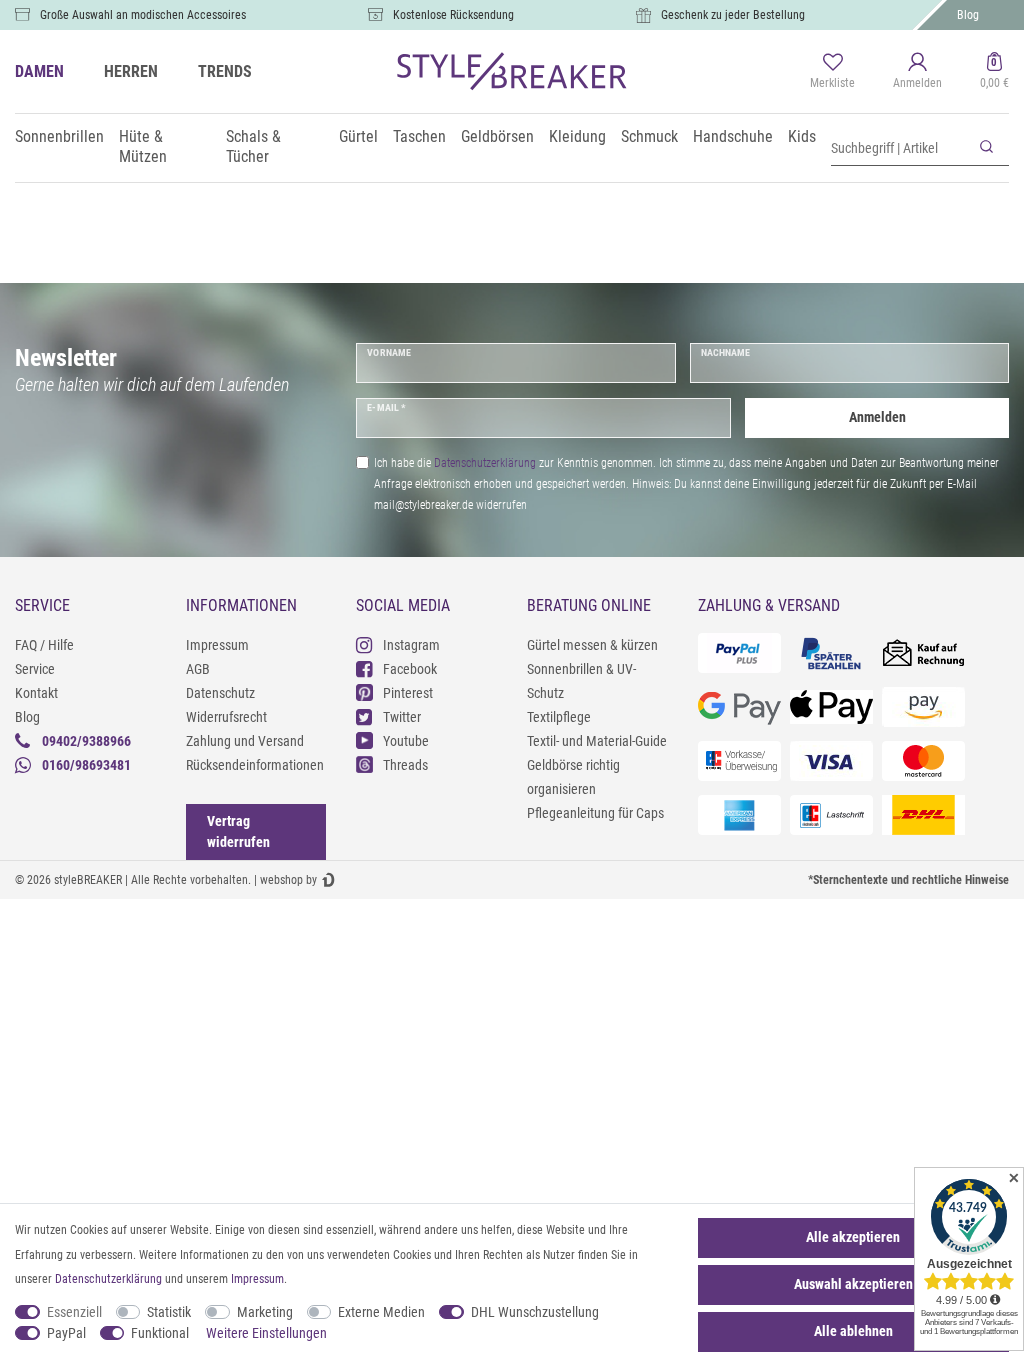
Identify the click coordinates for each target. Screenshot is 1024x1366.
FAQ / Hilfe (44, 645)
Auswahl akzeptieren (853, 1284)
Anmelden (877, 417)
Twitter (402, 717)
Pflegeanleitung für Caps (595, 813)
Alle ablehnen (853, 1331)
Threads (405, 765)
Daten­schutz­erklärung (108, 1279)
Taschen (419, 136)
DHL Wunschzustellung (535, 1312)
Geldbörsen (497, 136)
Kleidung (577, 136)
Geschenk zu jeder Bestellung (733, 15)
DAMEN (39, 71)
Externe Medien (381, 1312)
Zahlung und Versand (245, 741)
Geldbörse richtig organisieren (573, 777)
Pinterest (408, 693)
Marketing (265, 1312)
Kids (802, 136)
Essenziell (74, 1312)
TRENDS (225, 71)
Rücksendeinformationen (255, 765)
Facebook (410, 669)
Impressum (217, 645)
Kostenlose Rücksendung (453, 15)
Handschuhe (733, 136)
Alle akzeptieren (853, 1237)
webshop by (288, 880)
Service (35, 669)
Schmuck (649, 136)
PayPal (66, 1333)
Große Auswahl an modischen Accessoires (143, 15)
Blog (968, 15)
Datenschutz (220, 693)
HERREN (131, 71)
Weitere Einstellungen (266, 1333)
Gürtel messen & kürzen (592, 645)
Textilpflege (559, 717)
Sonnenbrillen (59, 136)
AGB (198, 669)
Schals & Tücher (253, 146)
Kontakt (36, 693)
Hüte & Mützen (143, 146)
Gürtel (358, 136)
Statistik (169, 1312)
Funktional (160, 1333)
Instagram (411, 645)
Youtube (406, 741)
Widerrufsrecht (226, 717)
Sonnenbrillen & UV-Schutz (581, 681)
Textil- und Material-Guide (597, 741)
